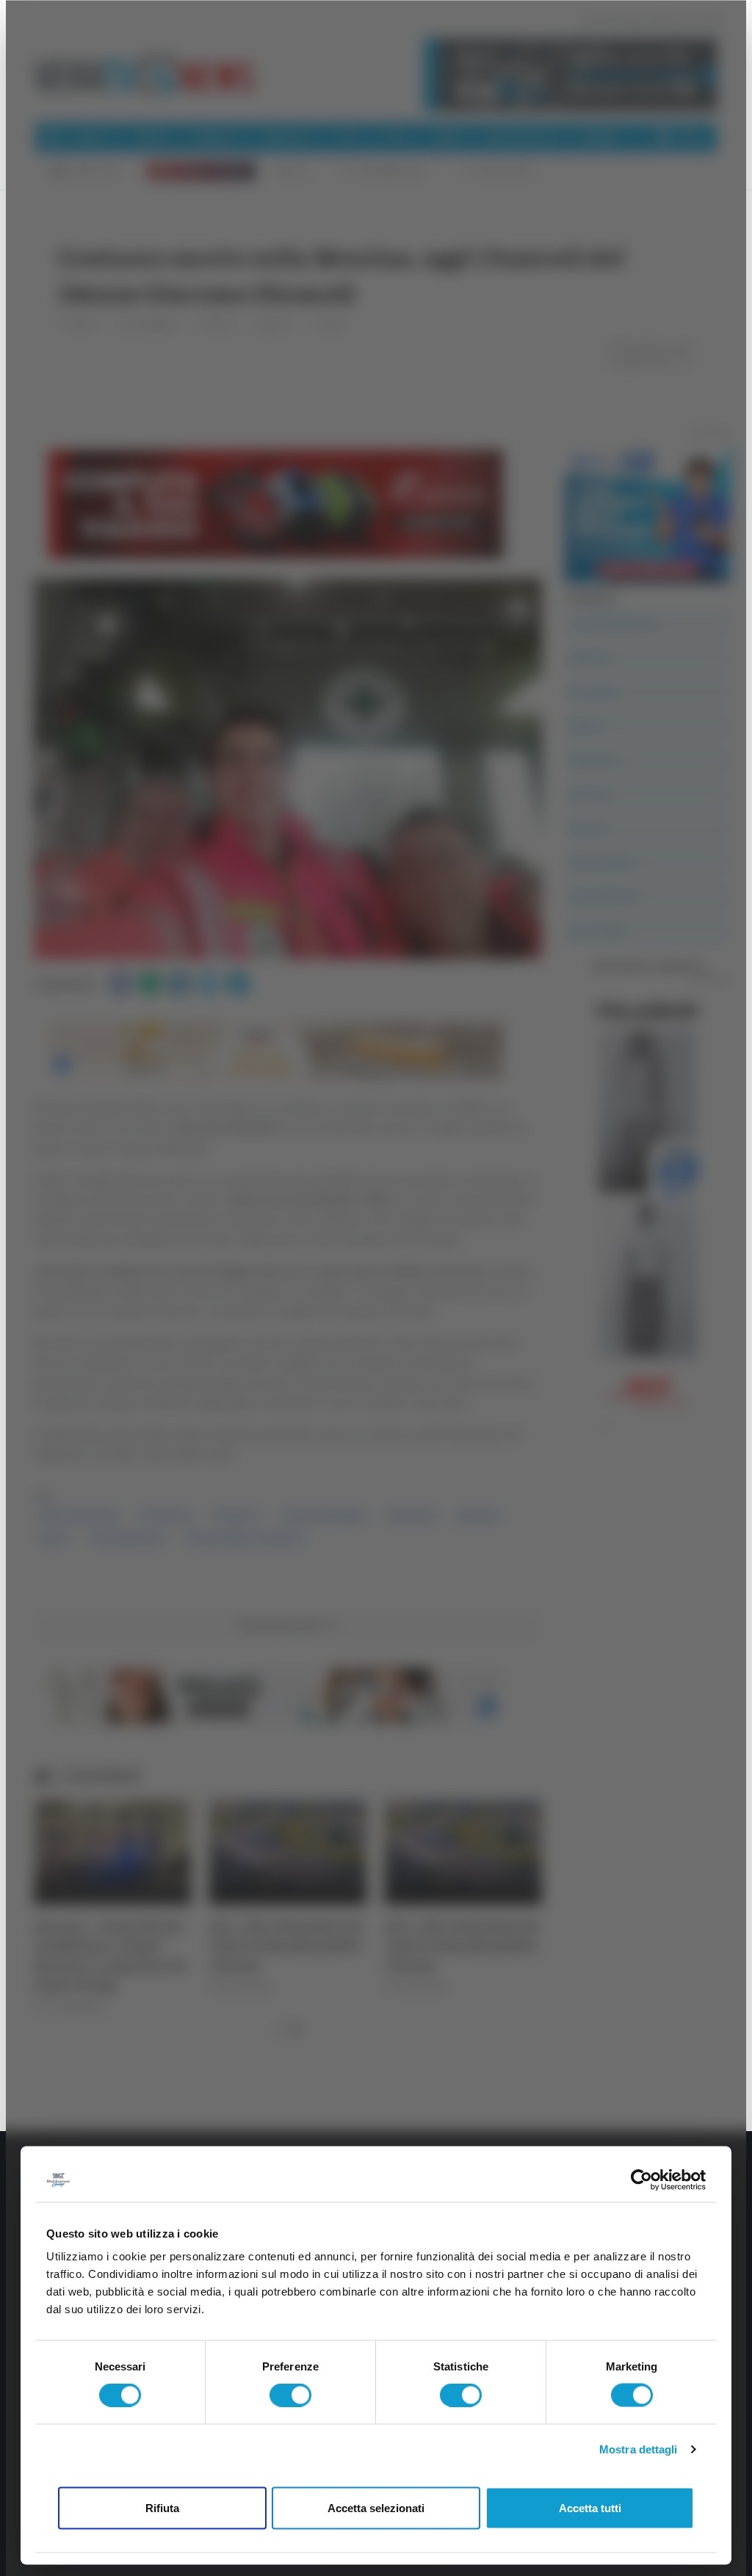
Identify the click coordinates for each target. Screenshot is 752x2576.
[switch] (290, 2395)
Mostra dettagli (639, 2449)
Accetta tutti (590, 2507)
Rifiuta (162, 2507)
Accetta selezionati (376, 2507)
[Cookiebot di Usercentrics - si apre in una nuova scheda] (641, 2180)
